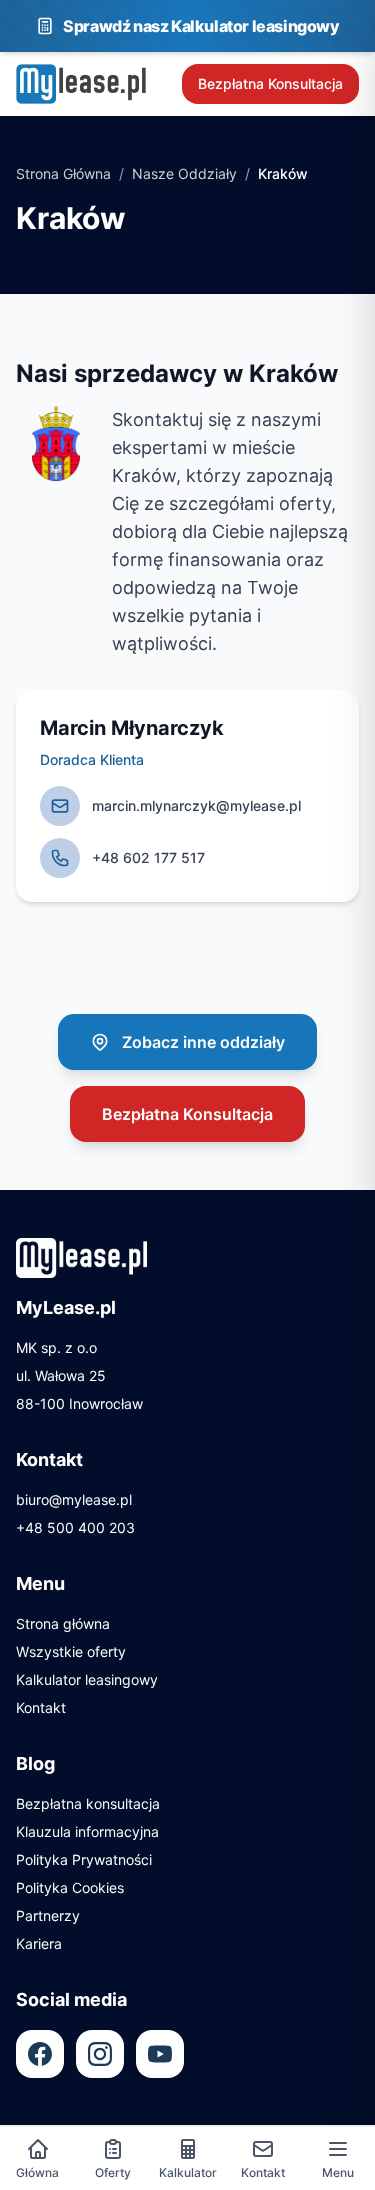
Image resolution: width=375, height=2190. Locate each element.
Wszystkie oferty (71, 1651)
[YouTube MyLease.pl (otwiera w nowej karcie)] (160, 2054)
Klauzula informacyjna (87, 1831)
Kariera (39, 1943)
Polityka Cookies (70, 1887)
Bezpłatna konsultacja (88, 1803)
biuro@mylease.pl (74, 1499)
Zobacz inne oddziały (203, 1042)
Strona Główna (63, 173)
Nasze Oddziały (184, 173)
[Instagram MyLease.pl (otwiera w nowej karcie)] (100, 2054)
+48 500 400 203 (75, 1527)
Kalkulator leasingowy (87, 1679)
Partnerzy (48, 1915)
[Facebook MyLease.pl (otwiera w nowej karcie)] (40, 2054)
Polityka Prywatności (84, 1859)
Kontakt (41, 1707)
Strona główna (63, 1623)
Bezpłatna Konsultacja (270, 83)
